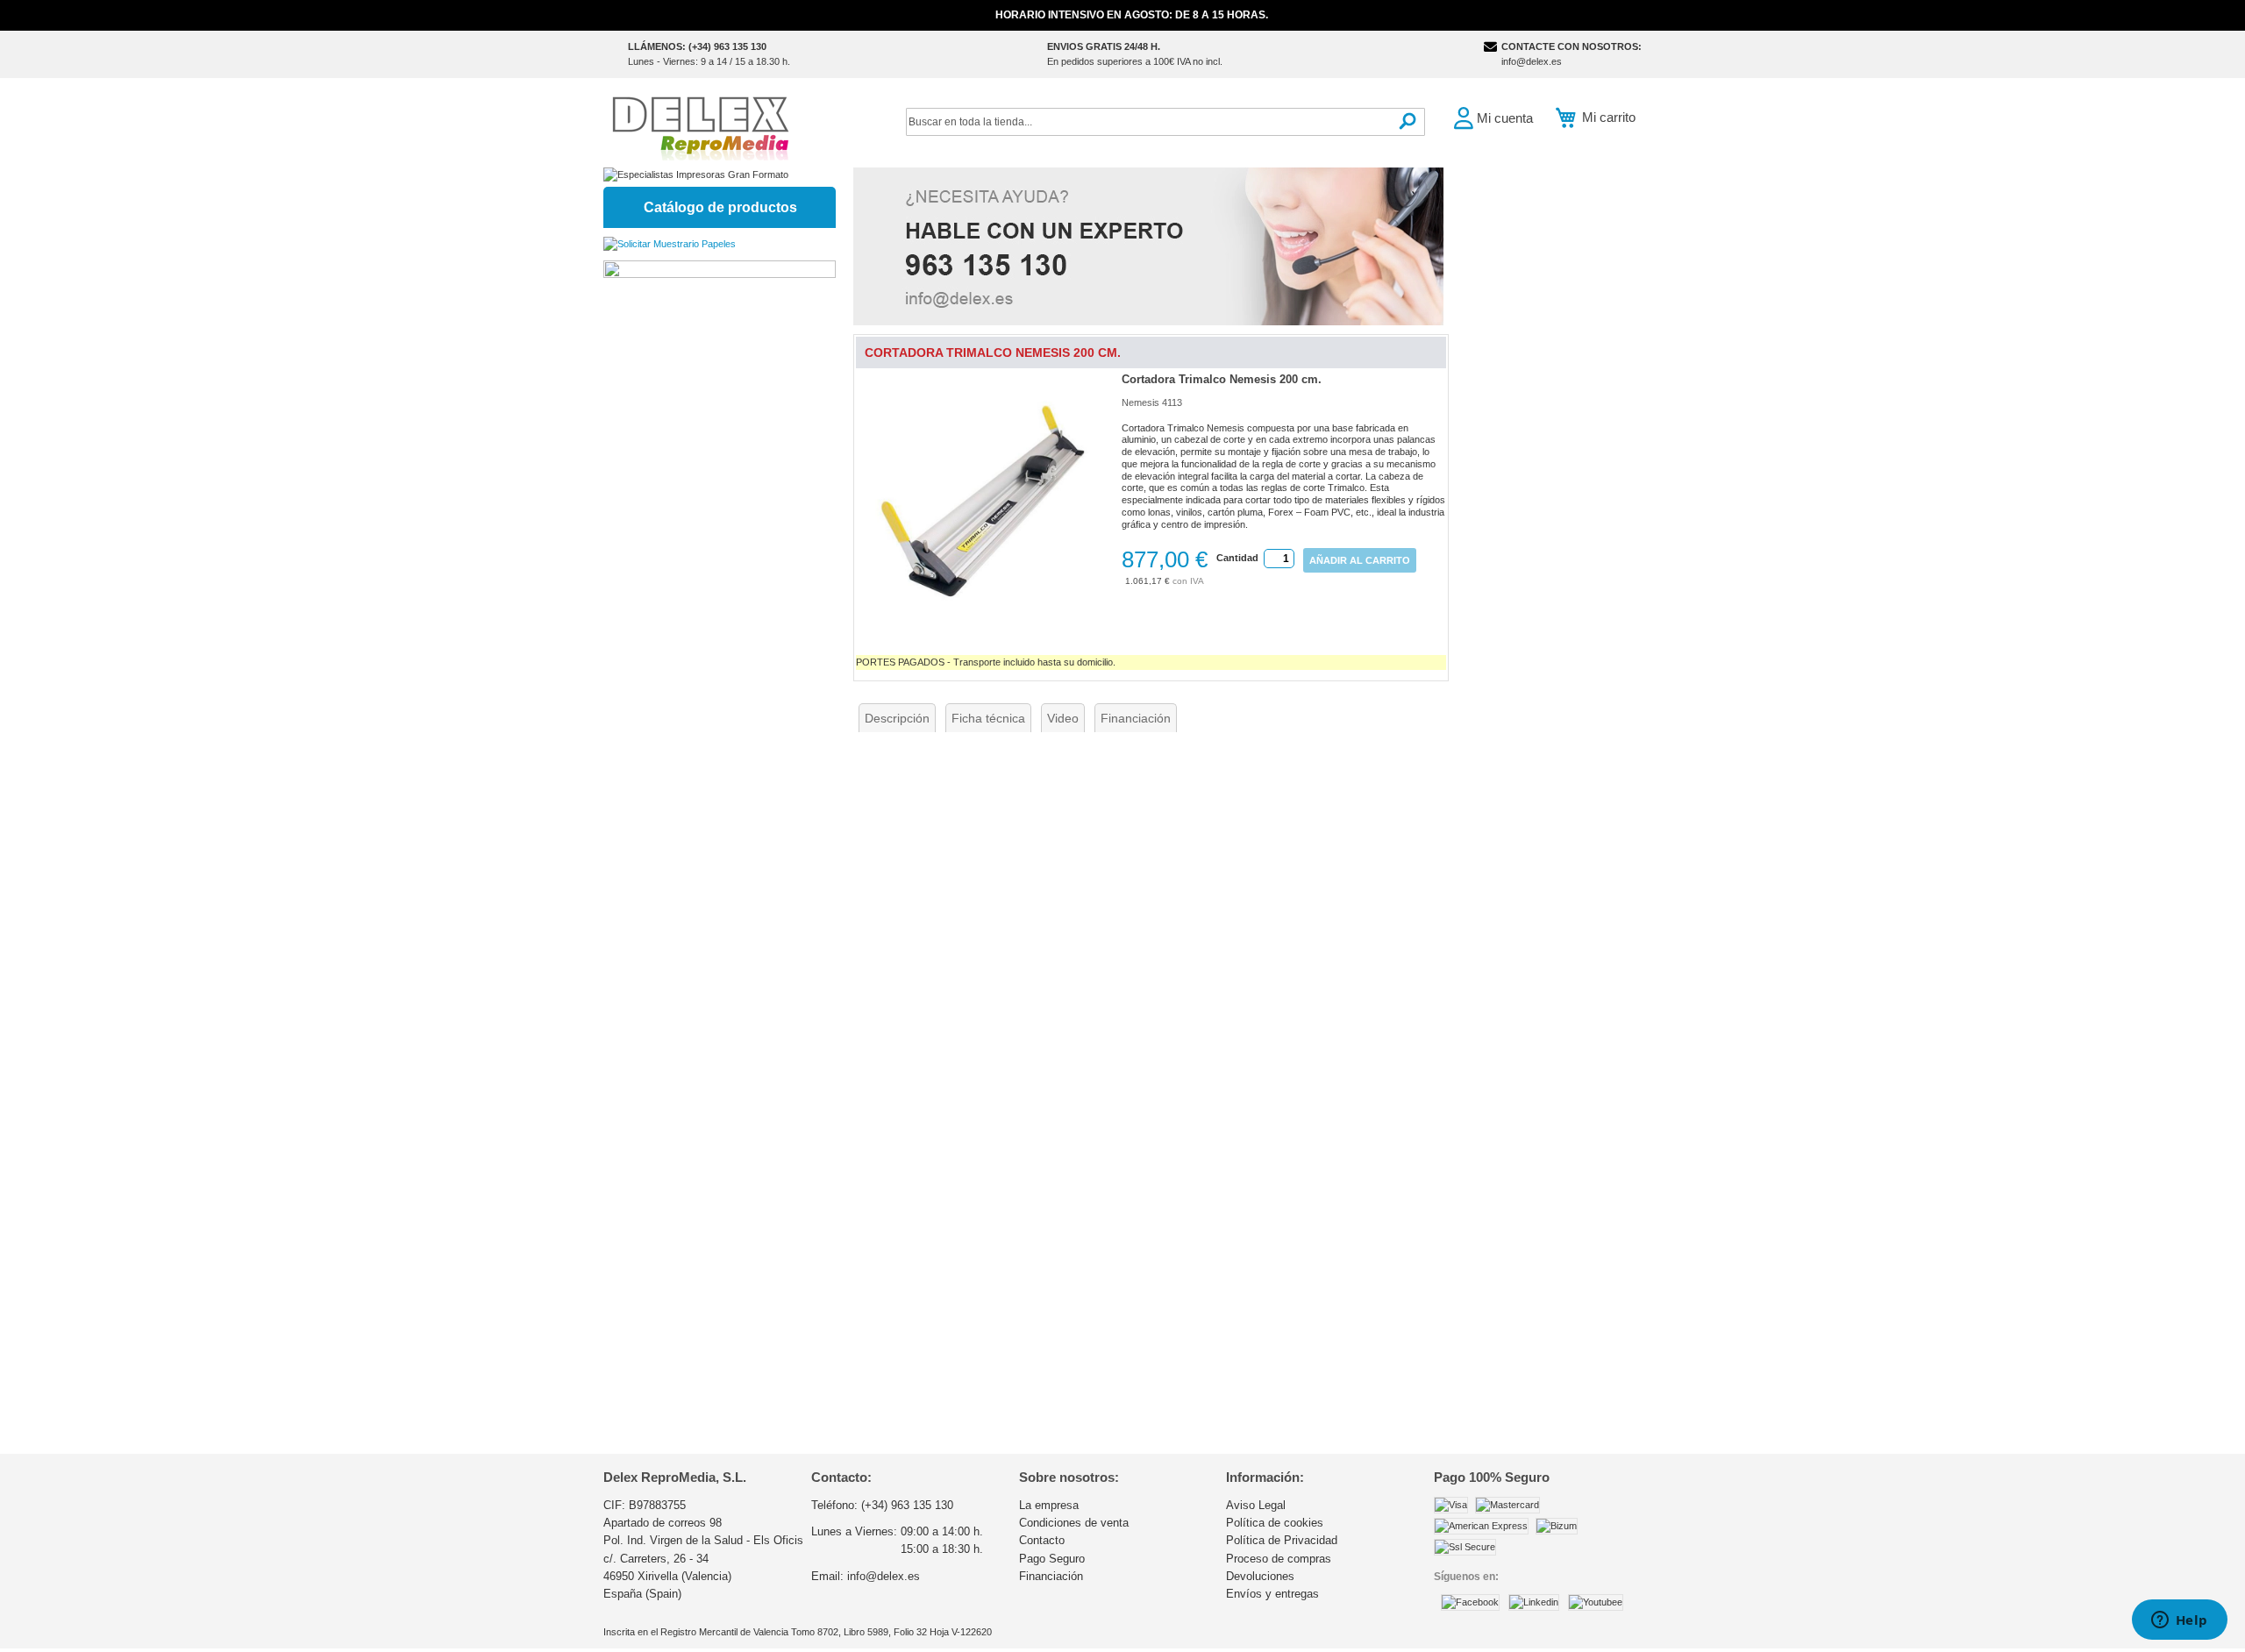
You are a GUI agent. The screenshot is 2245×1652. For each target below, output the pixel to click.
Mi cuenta (1505, 118)
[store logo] (700, 127)
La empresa (1049, 1505)
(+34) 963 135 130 (907, 1505)
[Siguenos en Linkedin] (1534, 1602)
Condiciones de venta (1074, 1523)
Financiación (1136, 718)
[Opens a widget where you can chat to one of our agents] (2179, 1621)
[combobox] (1165, 122)
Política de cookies (1275, 1523)
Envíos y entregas (1272, 1594)
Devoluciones (1260, 1576)
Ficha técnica (988, 718)
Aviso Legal (1256, 1505)
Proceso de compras (1279, 1559)
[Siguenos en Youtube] (1596, 1602)
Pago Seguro (1052, 1559)
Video (1063, 718)
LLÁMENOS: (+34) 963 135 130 (697, 46)
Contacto (1042, 1540)
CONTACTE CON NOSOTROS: (1571, 46)
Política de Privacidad (1282, 1540)
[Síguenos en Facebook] (1470, 1602)
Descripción (897, 718)
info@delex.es (1532, 61)
